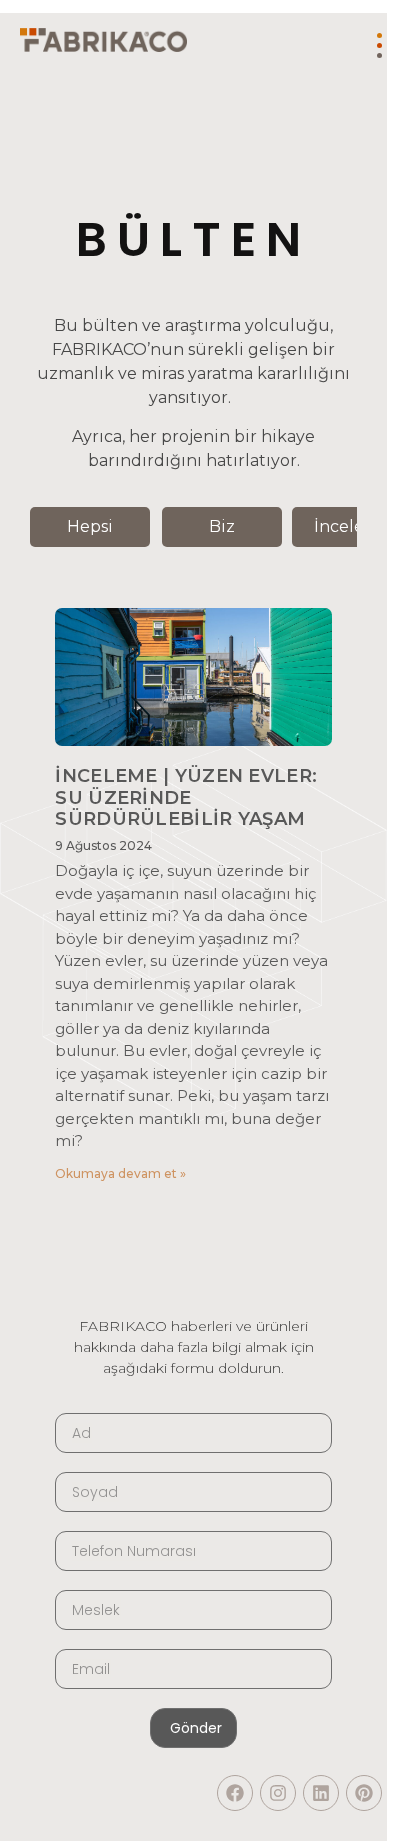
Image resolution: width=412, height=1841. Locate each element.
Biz (222, 526)
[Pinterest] (364, 1793)
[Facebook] (235, 1793)
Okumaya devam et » (120, 1173)
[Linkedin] (321, 1793)
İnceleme (352, 526)
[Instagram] (278, 1793)
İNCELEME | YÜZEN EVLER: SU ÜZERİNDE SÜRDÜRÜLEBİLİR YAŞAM (186, 797)
